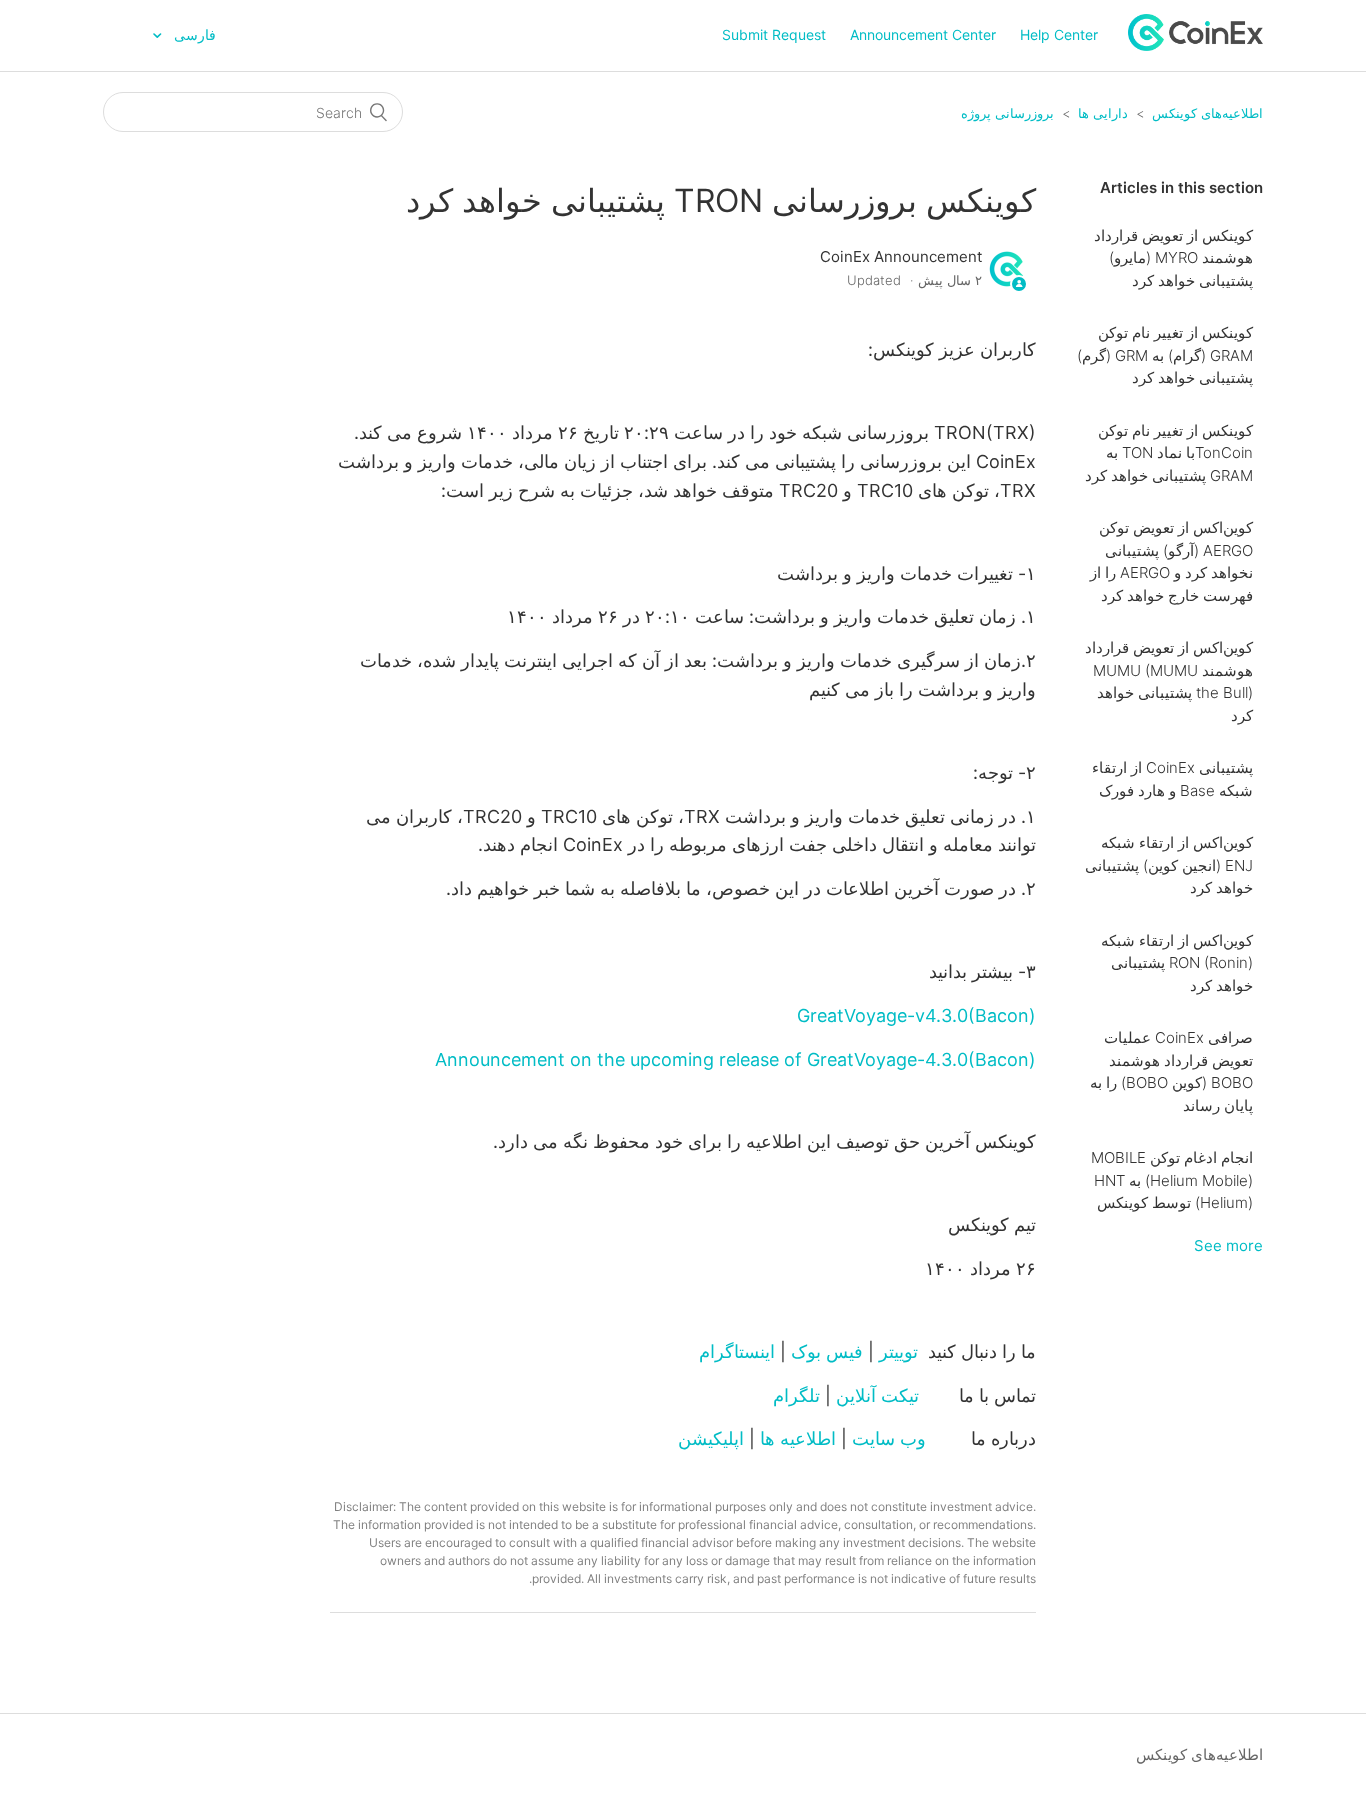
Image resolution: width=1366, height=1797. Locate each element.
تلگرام (796, 1395)
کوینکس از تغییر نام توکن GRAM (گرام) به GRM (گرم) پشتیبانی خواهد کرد (1165, 355)
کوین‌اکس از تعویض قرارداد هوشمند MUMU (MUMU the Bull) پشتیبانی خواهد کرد (1169, 681)
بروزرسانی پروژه (1007, 113)
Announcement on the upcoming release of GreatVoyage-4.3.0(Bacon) (735, 1059)
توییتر (898, 1351)
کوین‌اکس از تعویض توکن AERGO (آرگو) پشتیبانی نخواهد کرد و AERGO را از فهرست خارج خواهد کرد (1171, 561)
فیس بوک (827, 1351)
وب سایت (889, 1438)
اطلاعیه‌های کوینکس (1207, 113)
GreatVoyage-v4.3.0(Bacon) (916, 1015)
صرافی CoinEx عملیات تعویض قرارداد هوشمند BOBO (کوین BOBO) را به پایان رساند (1171, 1071)
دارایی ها (1103, 113)
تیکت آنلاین (877, 1395)
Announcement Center (923, 34)
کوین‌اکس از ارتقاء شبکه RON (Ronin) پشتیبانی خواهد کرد (1177, 963)
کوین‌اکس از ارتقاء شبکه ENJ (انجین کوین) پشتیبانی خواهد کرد (1169, 865)
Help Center (1059, 34)
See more (1228, 1245)
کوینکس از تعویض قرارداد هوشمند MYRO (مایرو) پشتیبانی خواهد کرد (1173, 258)
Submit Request (774, 34)
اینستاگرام (737, 1351)
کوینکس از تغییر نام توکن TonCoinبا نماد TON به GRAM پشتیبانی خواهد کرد (1169, 453)
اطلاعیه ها (798, 1438)
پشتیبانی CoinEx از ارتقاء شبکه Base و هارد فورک (1172, 779)
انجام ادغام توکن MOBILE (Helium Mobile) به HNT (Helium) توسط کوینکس (1172, 1180)
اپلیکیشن (711, 1438)
